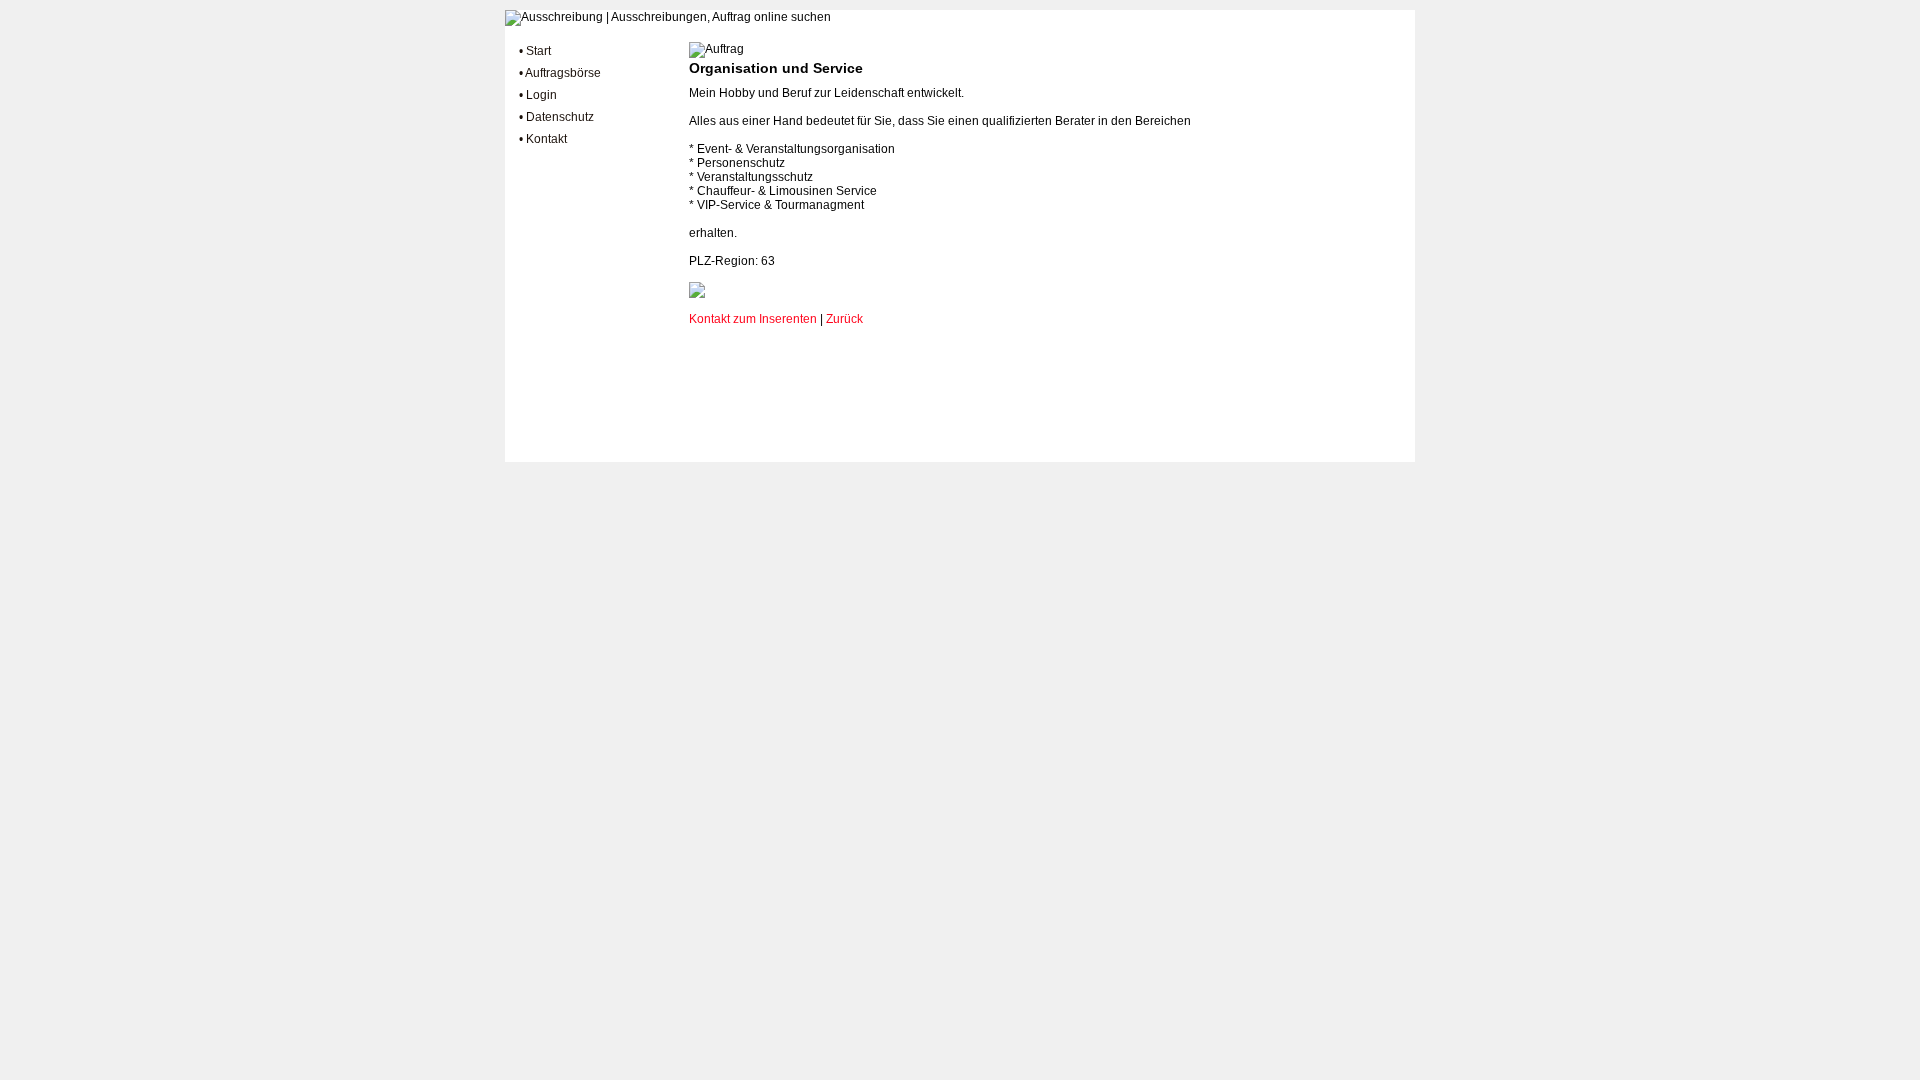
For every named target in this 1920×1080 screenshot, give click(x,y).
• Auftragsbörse (560, 73)
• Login (538, 95)
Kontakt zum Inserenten (753, 319)
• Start (535, 51)
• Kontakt (543, 139)
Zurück (844, 319)
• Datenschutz (556, 117)
